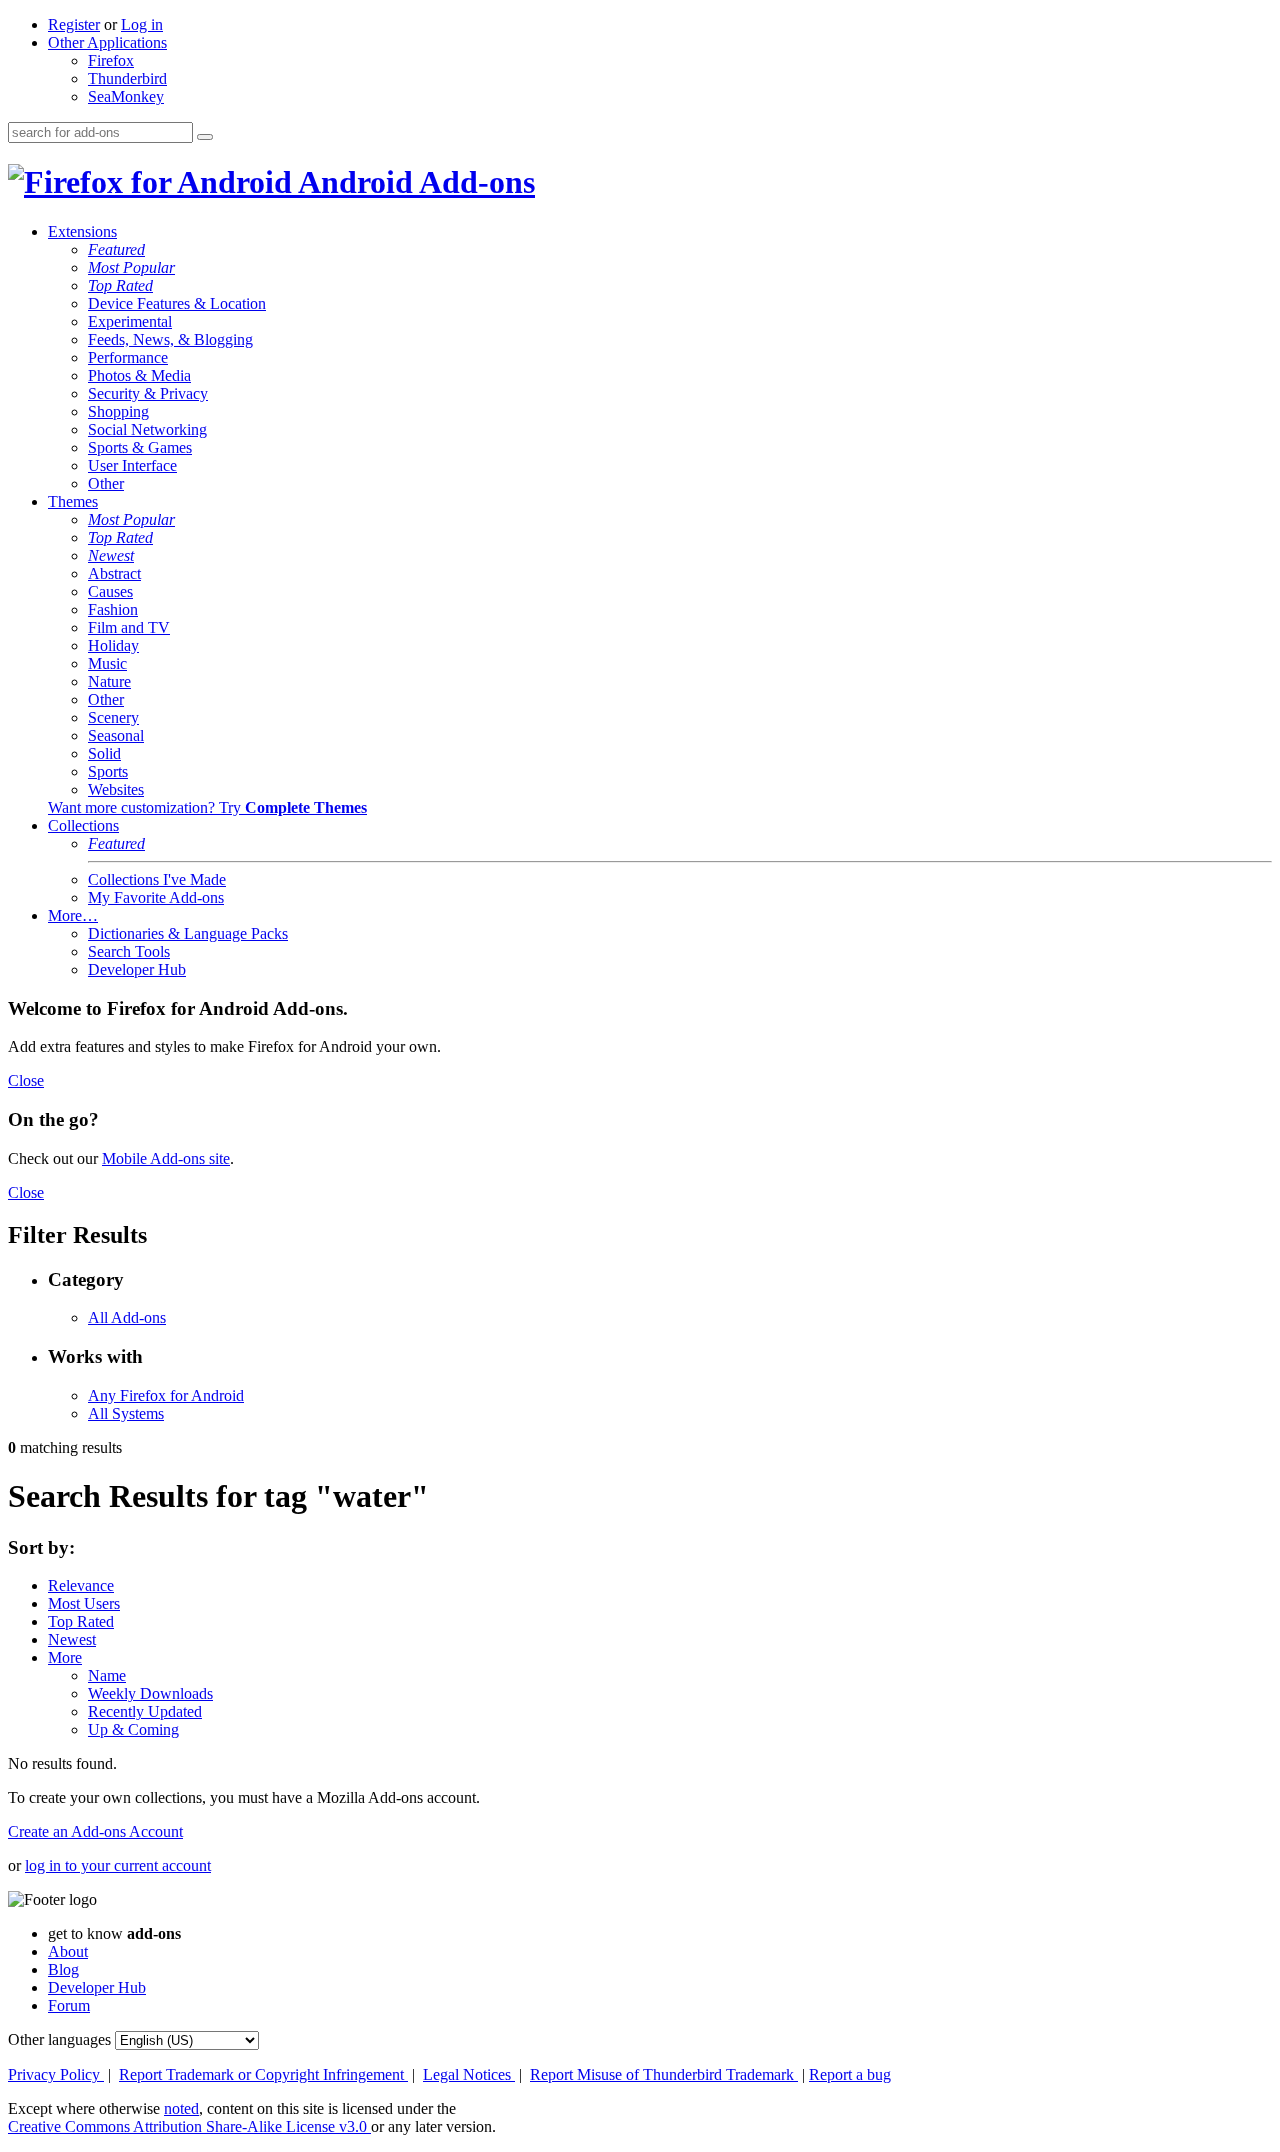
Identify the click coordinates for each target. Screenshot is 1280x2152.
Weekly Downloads (150, 1693)
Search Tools (129, 951)
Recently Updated (145, 1711)
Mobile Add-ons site (166, 1158)
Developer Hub (137, 969)
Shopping (118, 411)
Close (26, 1080)
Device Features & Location (177, 303)
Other (106, 483)
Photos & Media (139, 375)
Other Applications (107, 42)
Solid (104, 753)
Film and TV (129, 627)
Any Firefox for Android (166, 1395)
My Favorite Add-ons (156, 897)
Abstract (114, 573)
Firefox (111, 60)
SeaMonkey (126, 96)
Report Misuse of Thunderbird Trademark (664, 2074)
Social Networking (147, 429)
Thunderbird (127, 78)
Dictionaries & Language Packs (188, 933)
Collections (83, 825)
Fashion (113, 609)
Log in (142, 24)
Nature (109, 681)
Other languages (59, 2039)
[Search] (205, 137)
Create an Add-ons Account (95, 1831)
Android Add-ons (413, 182)
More (65, 1657)
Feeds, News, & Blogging (170, 339)
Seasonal (116, 735)
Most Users (84, 1603)
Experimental (130, 321)
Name (107, 1675)
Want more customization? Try (207, 807)
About (68, 1951)
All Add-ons (127, 1317)
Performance (128, 357)
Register (74, 24)
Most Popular (131, 267)
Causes (110, 591)
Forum (69, 2005)
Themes (73, 501)
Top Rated (120, 285)
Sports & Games (140, 447)
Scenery (113, 717)
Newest (111, 555)
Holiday (113, 645)
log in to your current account (118, 1865)
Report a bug (850, 2074)
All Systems (126, 1413)
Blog (63, 1969)
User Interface (132, 465)
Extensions (82, 231)
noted (181, 2108)
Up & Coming (133, 1729)
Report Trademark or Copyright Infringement (263, 2074)
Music (107, 663)
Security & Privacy (148, 393)
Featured (116, 249)
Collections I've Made (157, 879)
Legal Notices (469, 2074)
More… (73, 915)
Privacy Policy (56, 2074)
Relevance (81, 1585)
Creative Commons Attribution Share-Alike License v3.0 (189, 2126)
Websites (116, 789)
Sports (108, 771)
